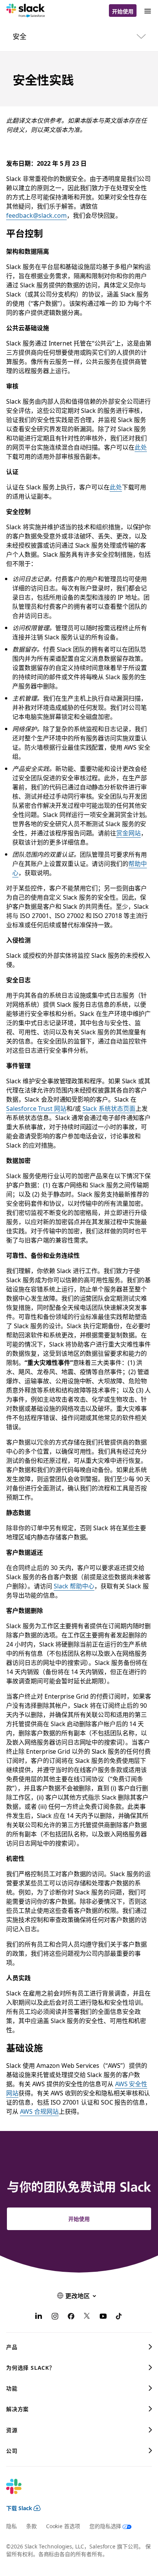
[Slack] (26, 11)
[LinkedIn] (39, 2317)
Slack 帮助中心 (74, 1586)
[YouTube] (103, 2317)
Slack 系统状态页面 (109, 1108)
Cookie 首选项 (63, 2526)
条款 (31, 2526)
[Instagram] (55, 2317)
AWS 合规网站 (39, 2111)
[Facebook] (71, 2317)
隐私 (12, 2526)
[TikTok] (119, 2317)
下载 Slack (19, 2508)
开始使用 (123, 11)
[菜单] (147, 11)
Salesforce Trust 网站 (36, 1108)
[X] (87, 2317)
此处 (141, 447)
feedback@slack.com (36, 215)
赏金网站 (128, 833)
